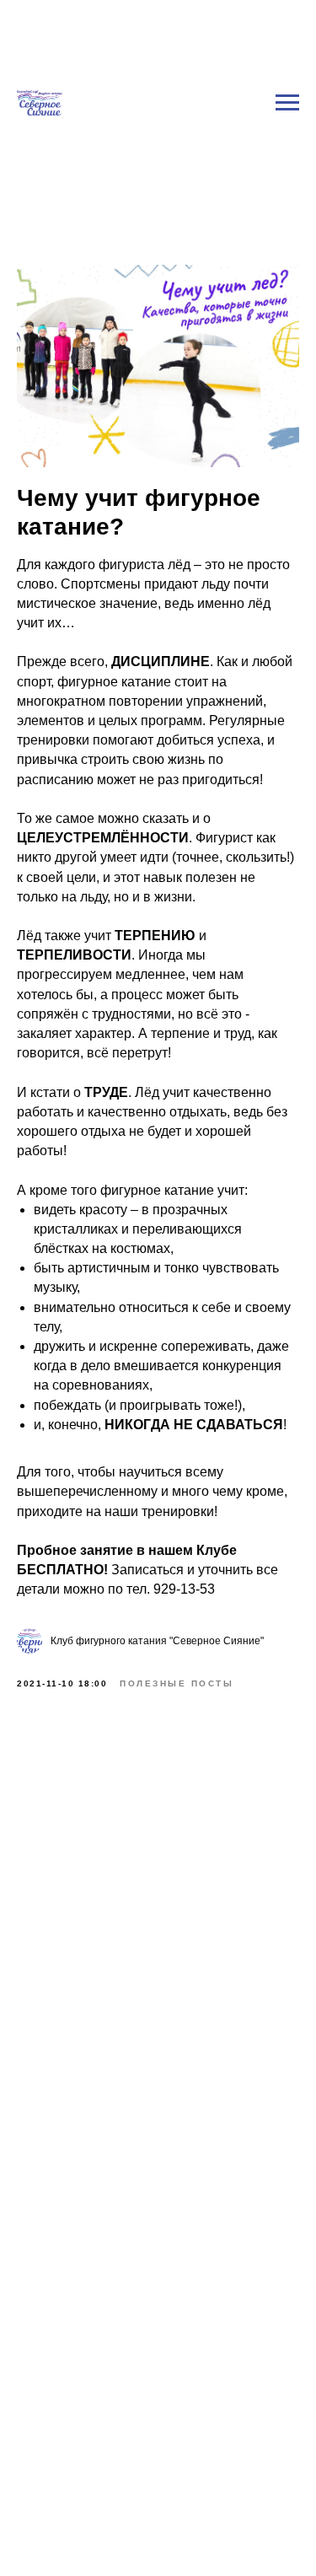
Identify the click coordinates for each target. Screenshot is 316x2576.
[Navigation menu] (287, 58)
